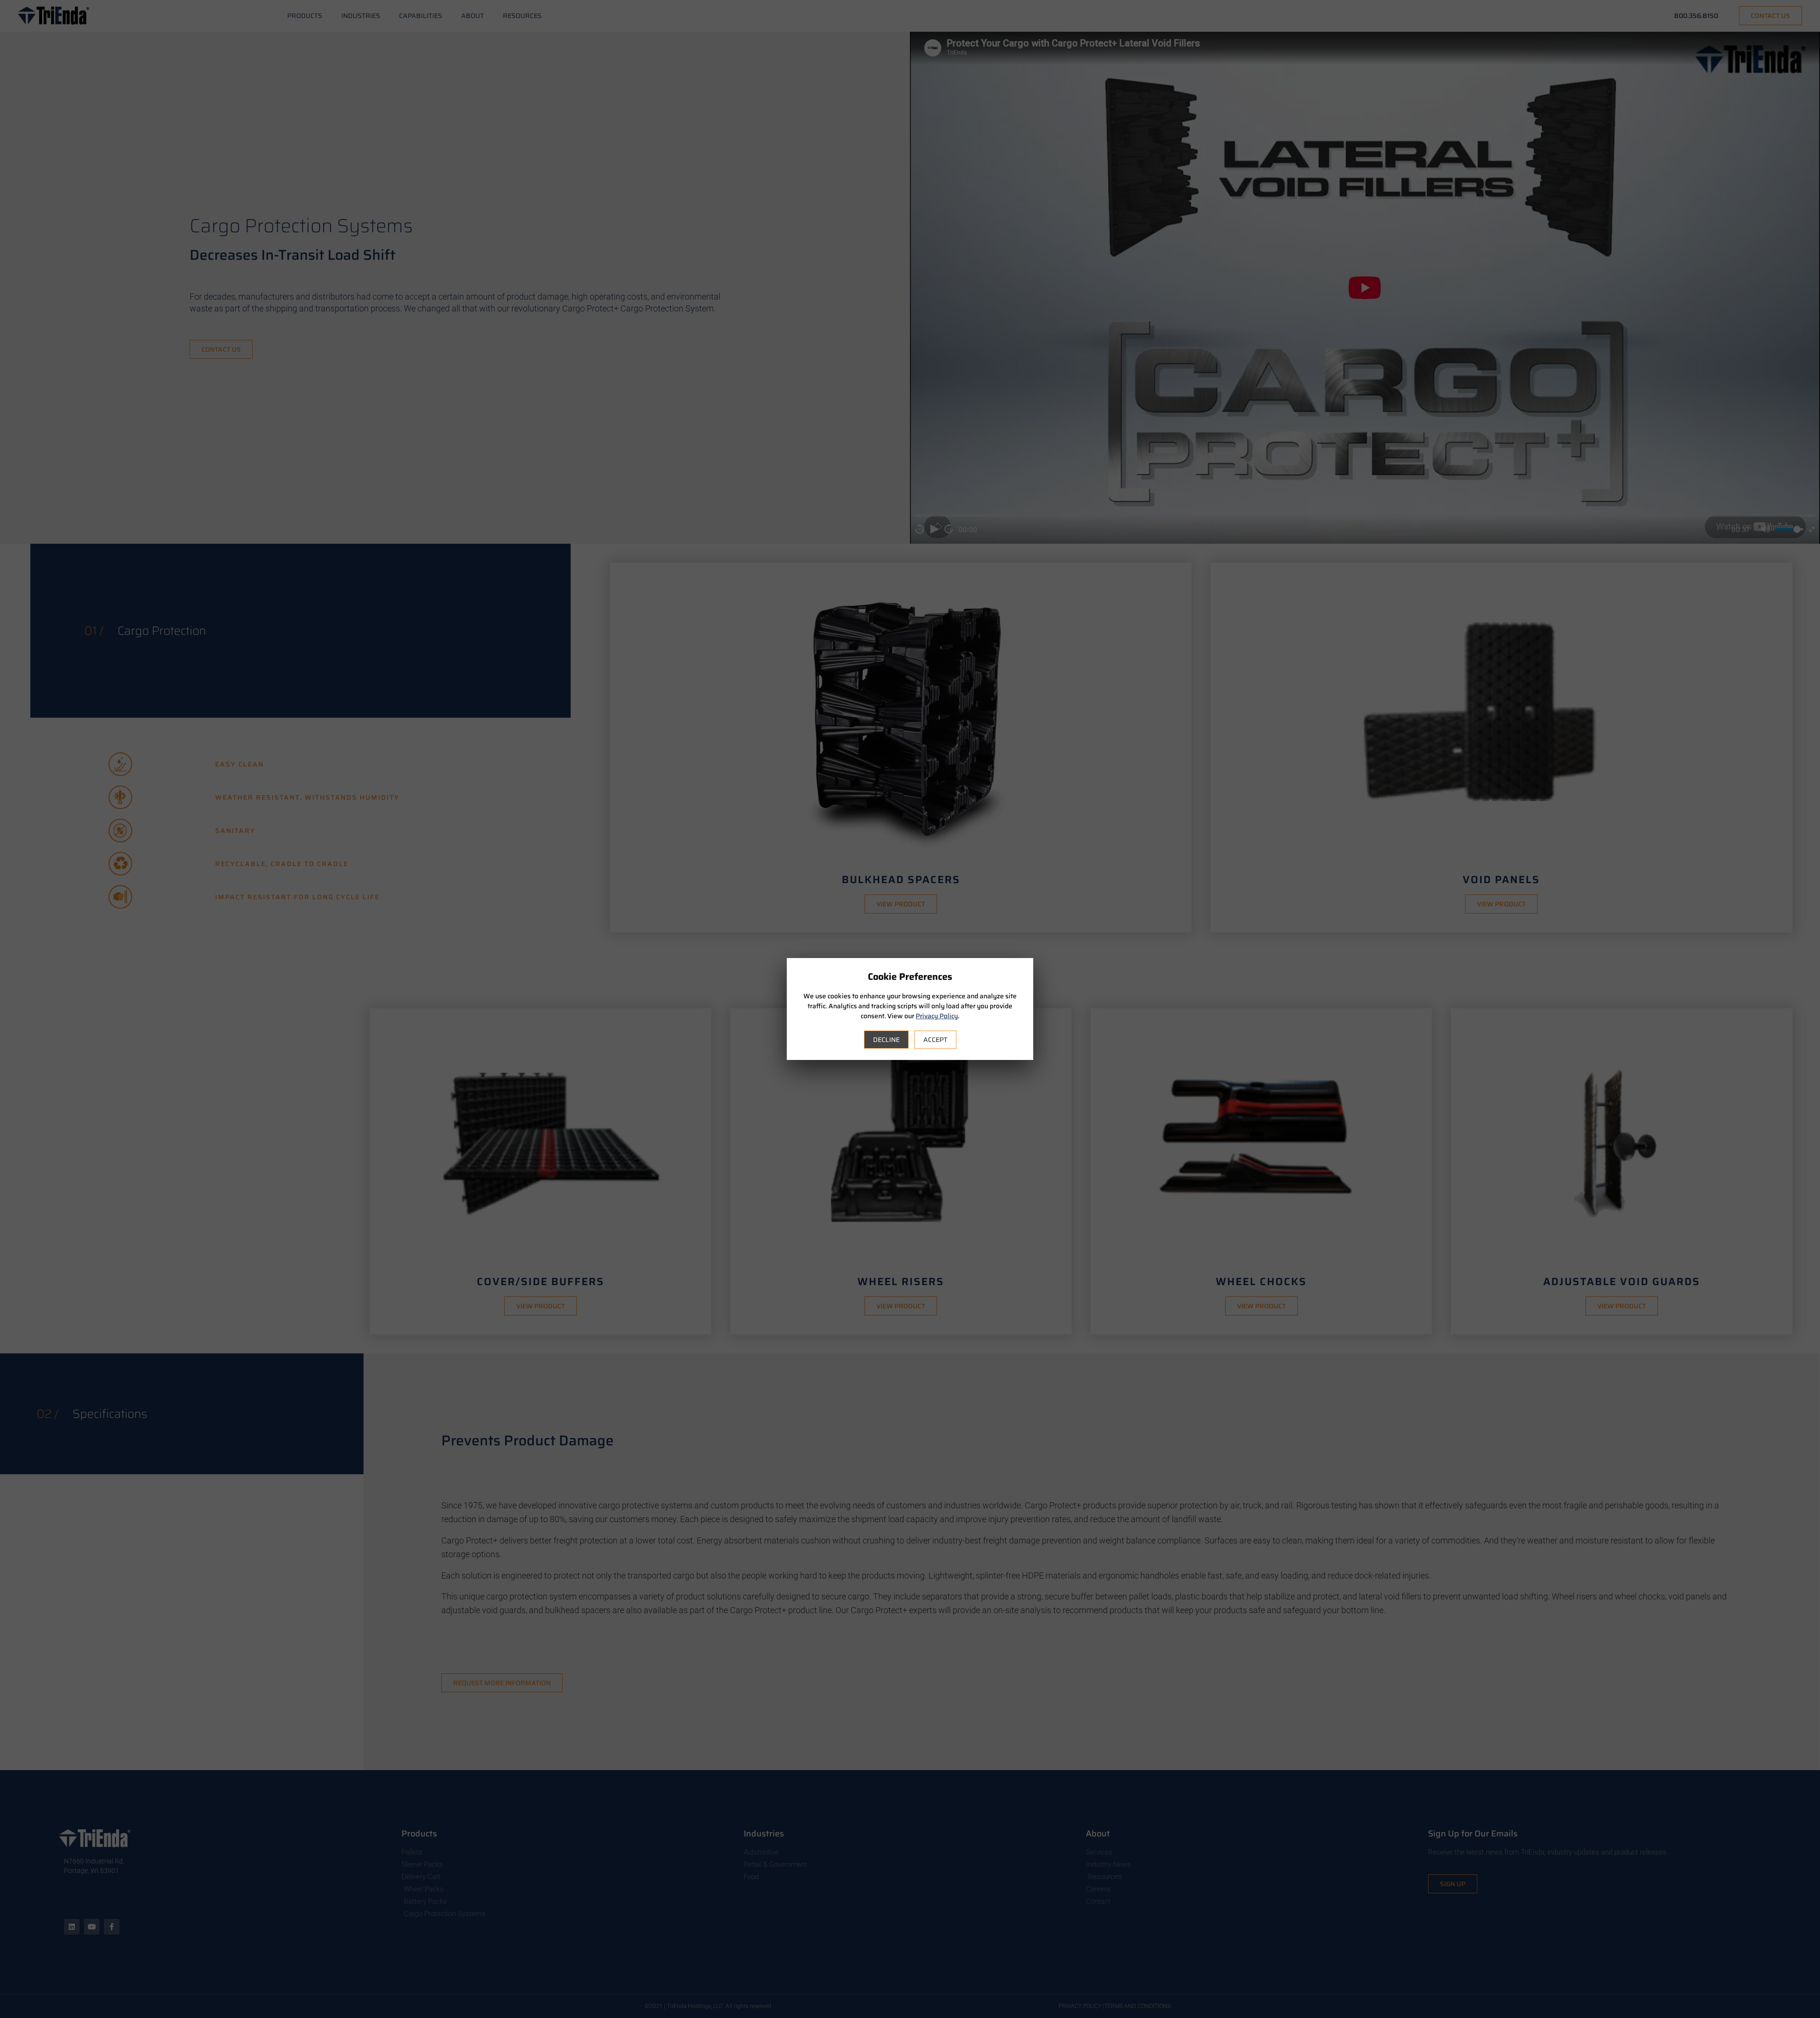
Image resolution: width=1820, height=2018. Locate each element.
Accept (935, 1040)
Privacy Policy (937, 1016)
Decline (886, 1040)
